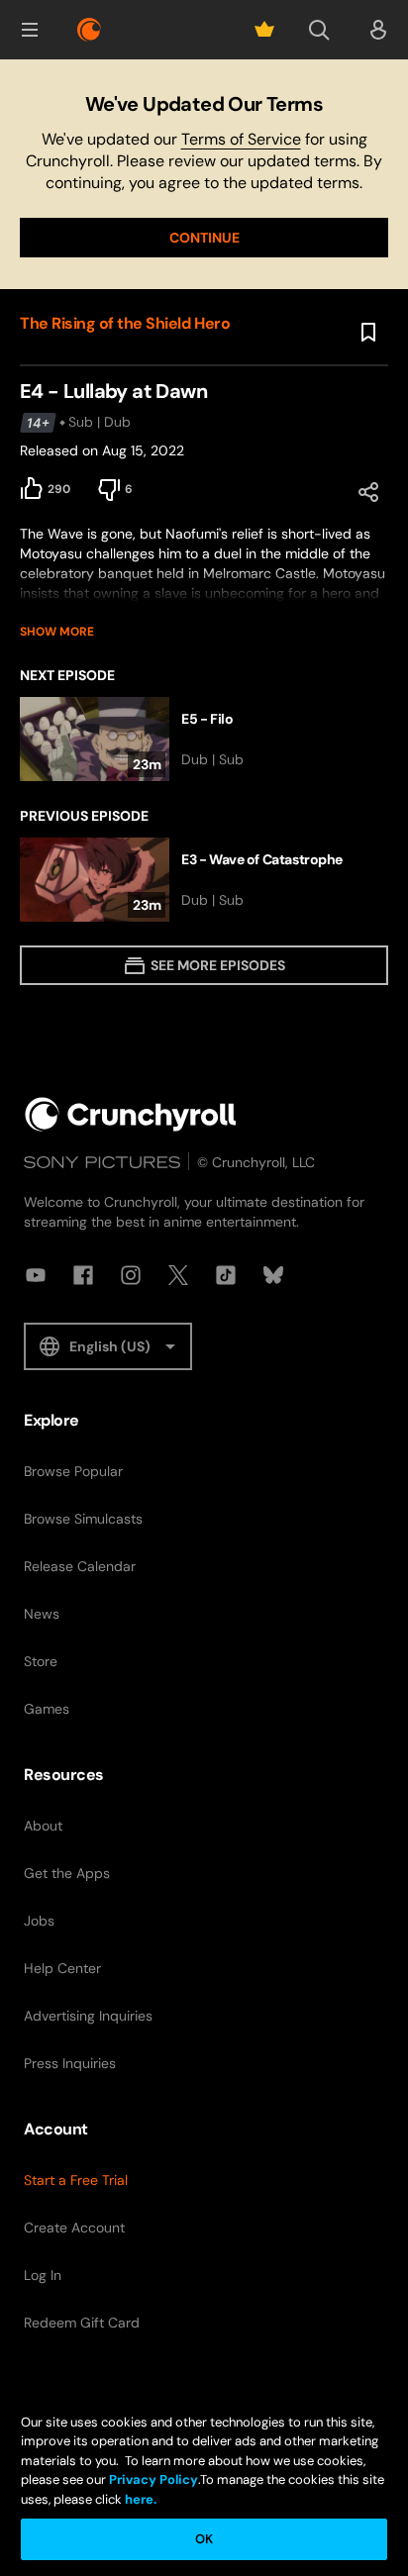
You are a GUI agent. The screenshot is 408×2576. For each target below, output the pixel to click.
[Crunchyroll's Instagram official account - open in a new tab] (131, 1275)
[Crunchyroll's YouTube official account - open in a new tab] (36, 1275)
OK (204, 2539)
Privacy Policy (153, 2479)
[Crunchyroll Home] (131, 1114)
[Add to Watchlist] (368, 333)
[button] (30, 30)
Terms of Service (241, 139)
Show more (57, 632)
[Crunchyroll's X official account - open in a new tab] (178, 1275)
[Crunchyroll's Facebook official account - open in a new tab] (83, 1275)
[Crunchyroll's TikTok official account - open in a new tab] (226, 1275)
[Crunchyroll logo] (89, 30)
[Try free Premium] (264, 30)
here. (139, 2499)
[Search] (319, 30)
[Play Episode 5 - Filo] (204, 739)
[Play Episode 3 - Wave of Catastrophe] (204, 880)
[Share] (368, 492)
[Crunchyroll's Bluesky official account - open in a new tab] (273, 1275)
